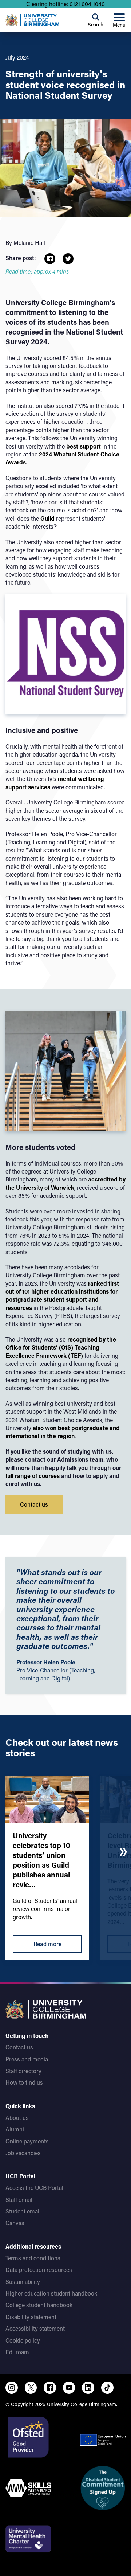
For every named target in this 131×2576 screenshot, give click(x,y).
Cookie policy (23, 2340)
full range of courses (33, 1476)
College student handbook (39, 2305)
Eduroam (17, 2352)
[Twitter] (31, 2388)
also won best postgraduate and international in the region (63, 1432)
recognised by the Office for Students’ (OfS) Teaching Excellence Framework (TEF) (61, 1347)
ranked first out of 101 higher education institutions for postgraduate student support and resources (62, 1295)
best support (84, 446)
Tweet (68, 259)
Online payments (27, 2141)
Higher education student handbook (51, 2293)
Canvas (15, 2223)
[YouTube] (69, 2388)
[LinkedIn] (88, 2388)
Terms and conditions (33, 2258)
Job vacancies (23, 2153)
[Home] (32, 20)
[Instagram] (12, 2388)
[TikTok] (107, 2388)
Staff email (19, 2200)
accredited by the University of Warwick (65, 1183)
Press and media (27, 2059)
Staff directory (23, 2071)
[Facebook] (50, 2388)
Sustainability (23, 2282)
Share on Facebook (50, 259)
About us (17, 2118)
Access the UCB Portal (34, 2188)
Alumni (15, 2129)
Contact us (19, 2047)
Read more (47, 1944)
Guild (47, 518)
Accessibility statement (35, 2328)
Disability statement (31, 2317)
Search (96, 24)
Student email (23, 2211)
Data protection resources (39, 2270)
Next (123, 1852)
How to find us (24, 2082)
